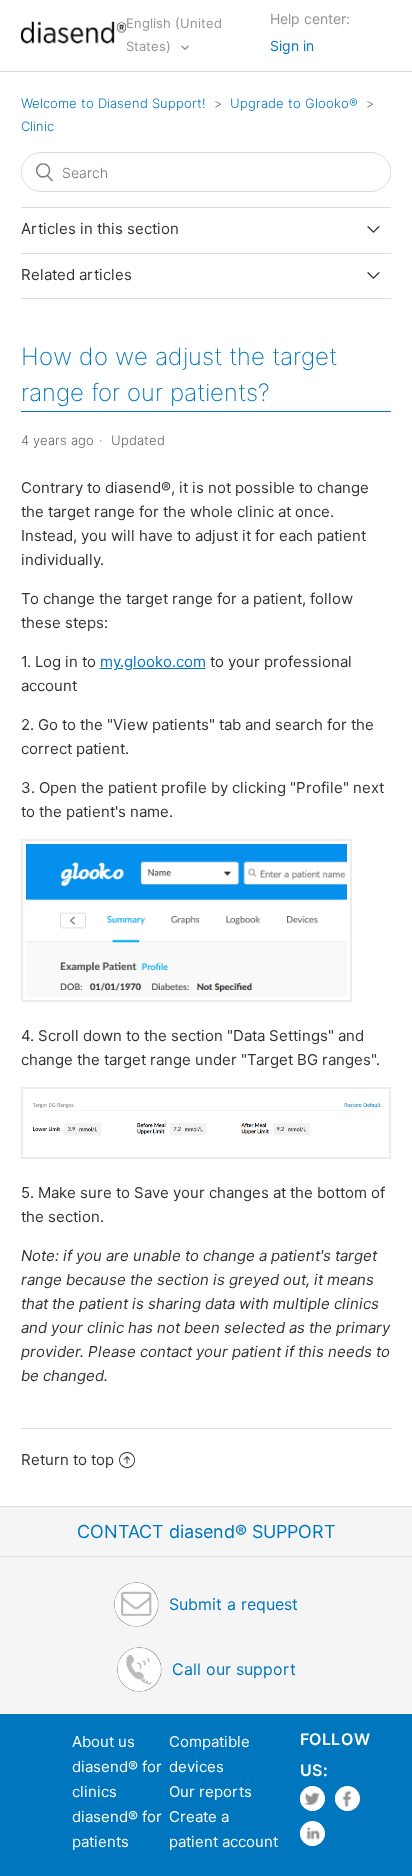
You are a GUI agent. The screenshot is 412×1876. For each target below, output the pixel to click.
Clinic (37, 126)
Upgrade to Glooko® (294, 103)
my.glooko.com (153, 661)
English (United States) (174, 34)
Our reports (210, 1791)
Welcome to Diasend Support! (113, 103)
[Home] (73, 45)
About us (103, 1741)
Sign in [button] (292, 45)
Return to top (67, 1459)
